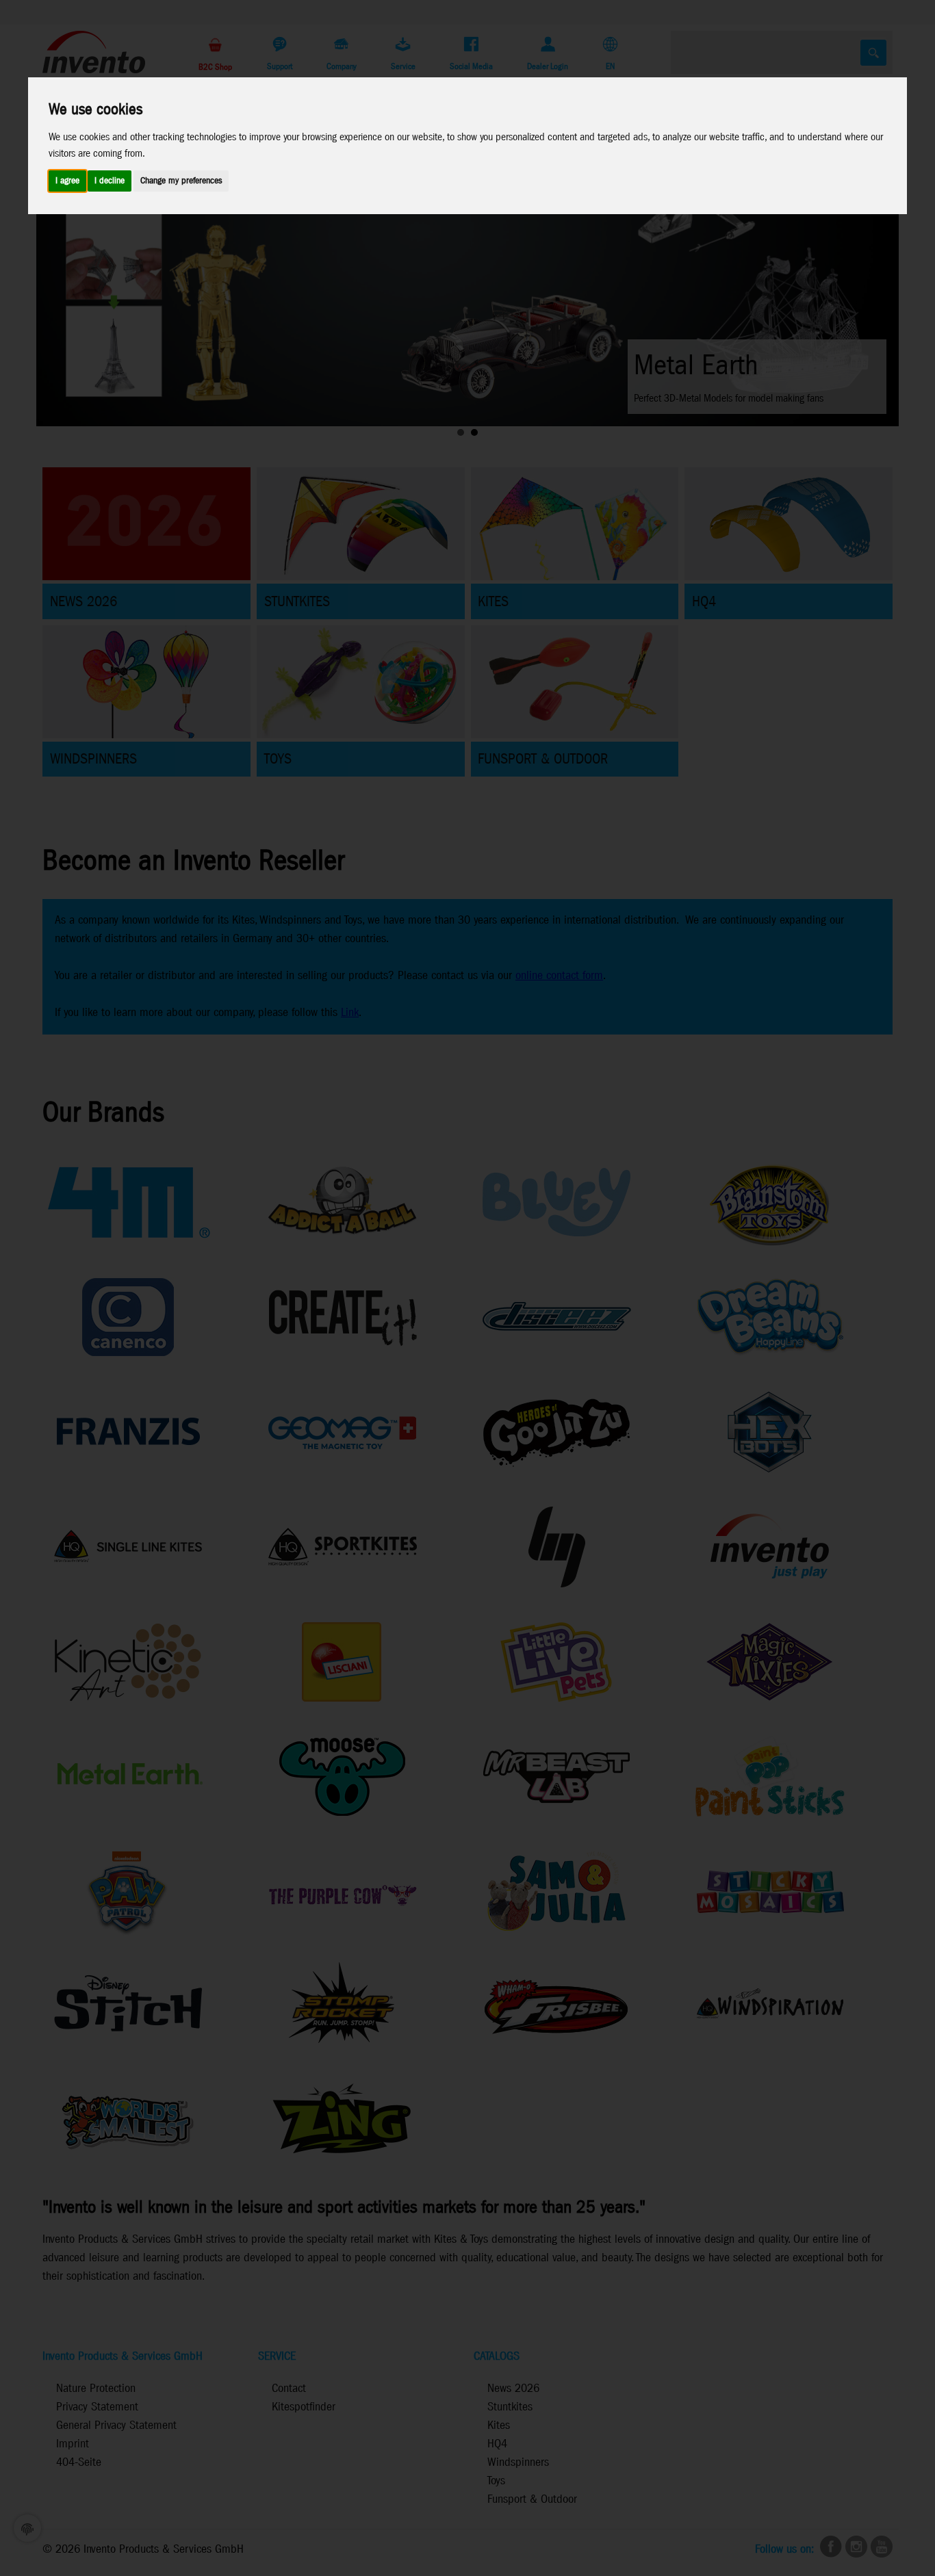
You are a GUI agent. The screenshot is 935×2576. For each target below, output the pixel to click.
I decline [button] (110, 181)
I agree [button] (67, 181)
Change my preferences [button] (181, 181)
